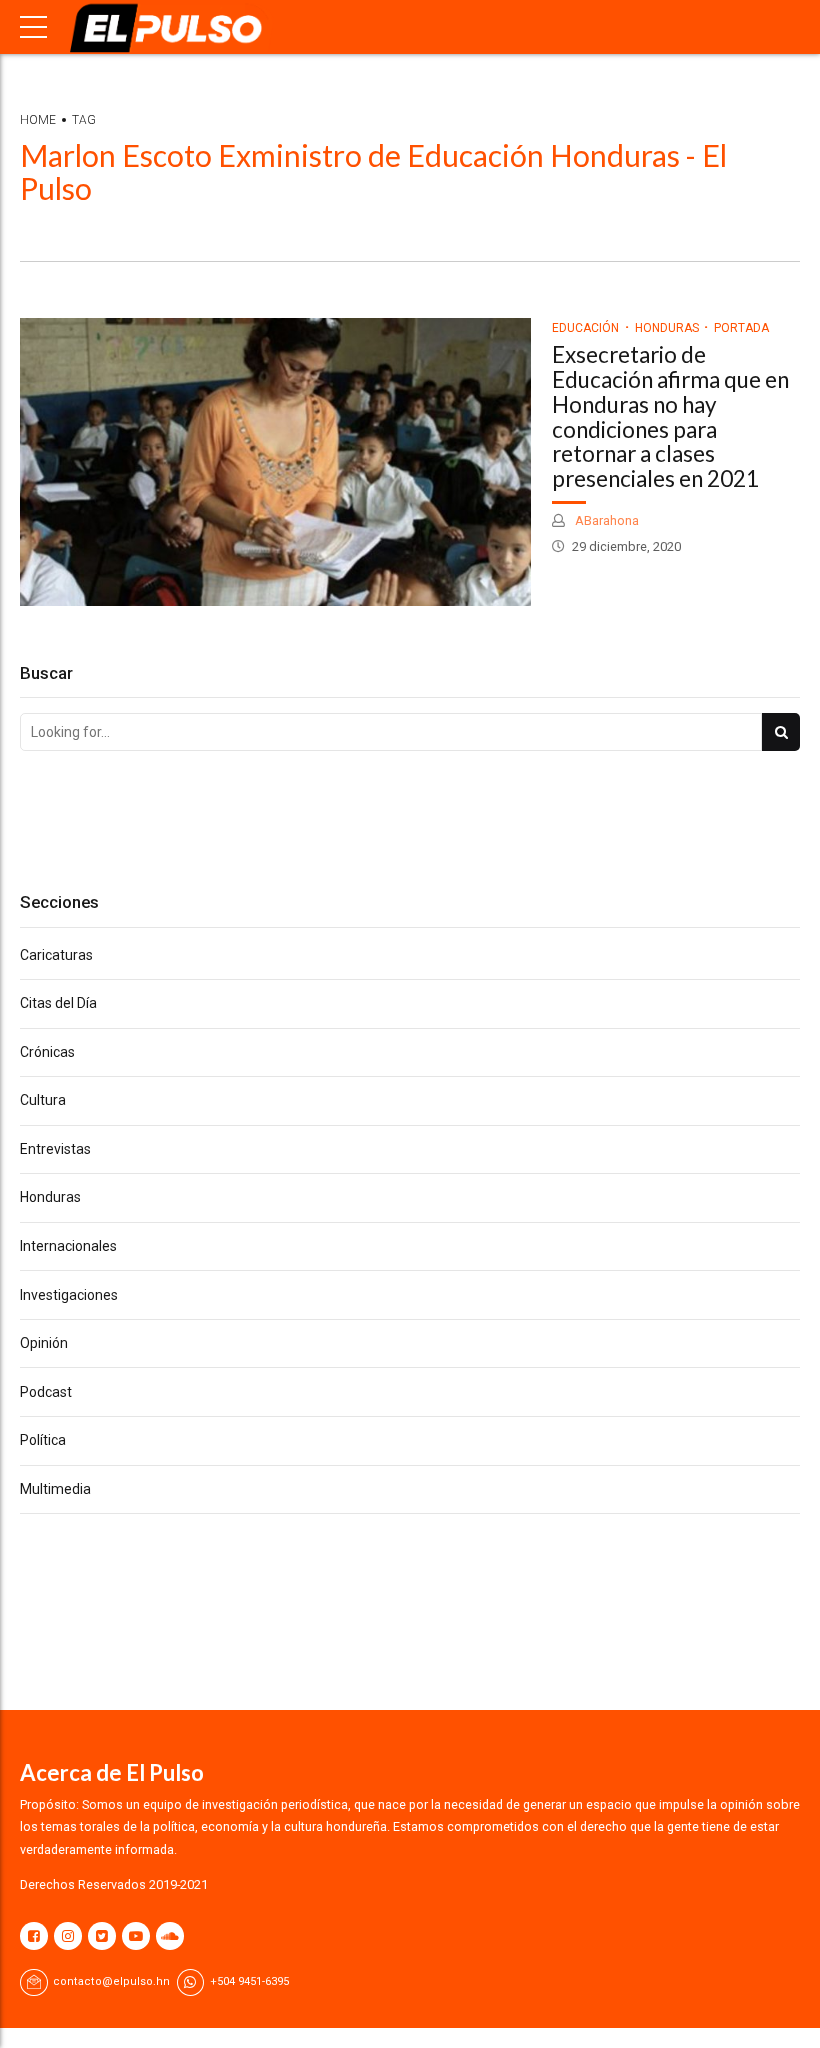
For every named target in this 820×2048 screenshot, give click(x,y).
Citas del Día (58, 1003)
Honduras (667, 328)
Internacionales (68, 1246)
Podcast (46, 1392)
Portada (741, 328)
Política (43, 1440)
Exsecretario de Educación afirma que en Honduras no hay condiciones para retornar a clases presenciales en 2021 (670, 416)
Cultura (43, 1100)
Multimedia (55, 1489)
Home (38, 120)
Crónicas (47, 1052)
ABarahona (605, 520)
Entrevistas (55, 1149)
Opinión (44, 1343)
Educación (585, 328)
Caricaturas (56, 955)
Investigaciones (69, 1295)
